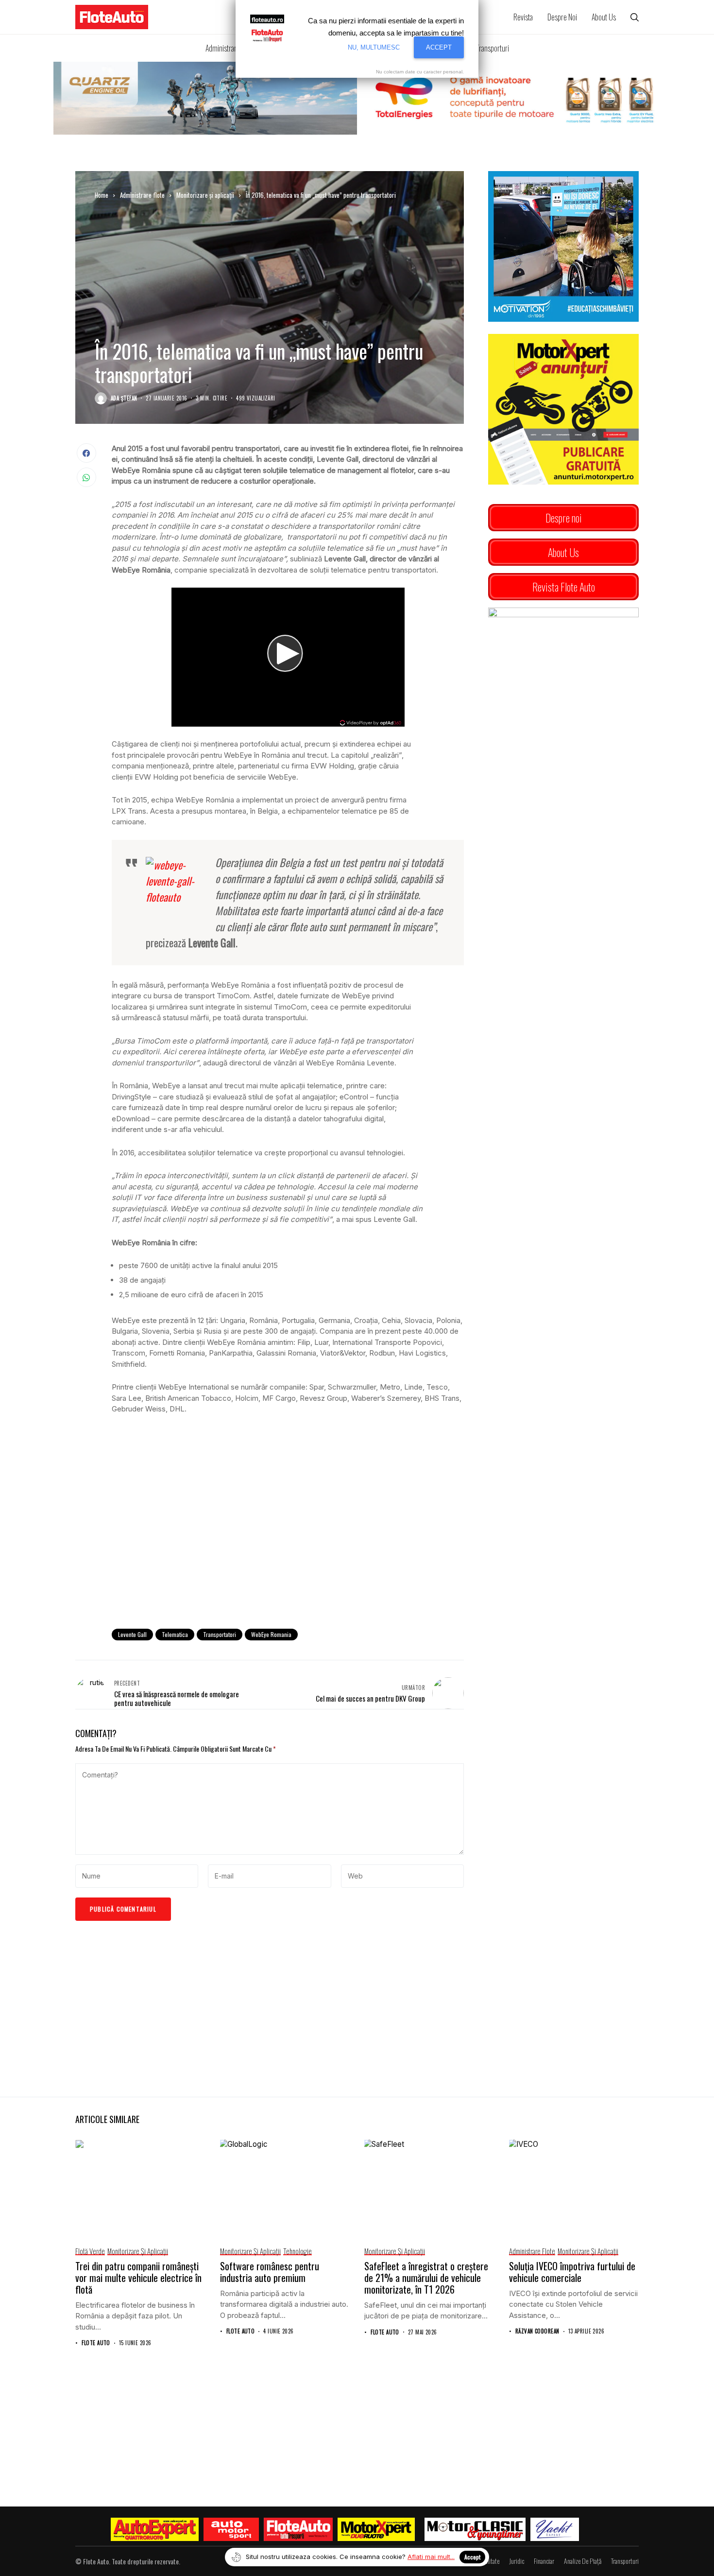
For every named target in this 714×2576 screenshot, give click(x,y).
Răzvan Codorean (537, 2331)
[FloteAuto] (298, 2529)
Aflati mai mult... (431, 2557)
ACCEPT (439, 47)
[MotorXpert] (376, 2529)
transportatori (220, 1634)
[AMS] (231, 2529)
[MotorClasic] (475, 2529)
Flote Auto (96, 2343)
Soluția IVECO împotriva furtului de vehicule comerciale (572, 2272)
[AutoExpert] (155, 2529)
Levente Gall (132, 1634)
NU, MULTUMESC (374, 47)
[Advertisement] (288, 1541)
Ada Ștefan (124, 398)
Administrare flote (142, 195)
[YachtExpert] (555, 2529)
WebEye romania (271, 1634)
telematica (175, 1634)
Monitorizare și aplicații (205, 195)
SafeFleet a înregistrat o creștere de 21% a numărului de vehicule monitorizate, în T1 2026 (426, 2278)
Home (102, 195)
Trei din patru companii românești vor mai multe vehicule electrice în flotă (138, 2278)
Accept (472, 2557)
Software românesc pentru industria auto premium (270, 2272)
